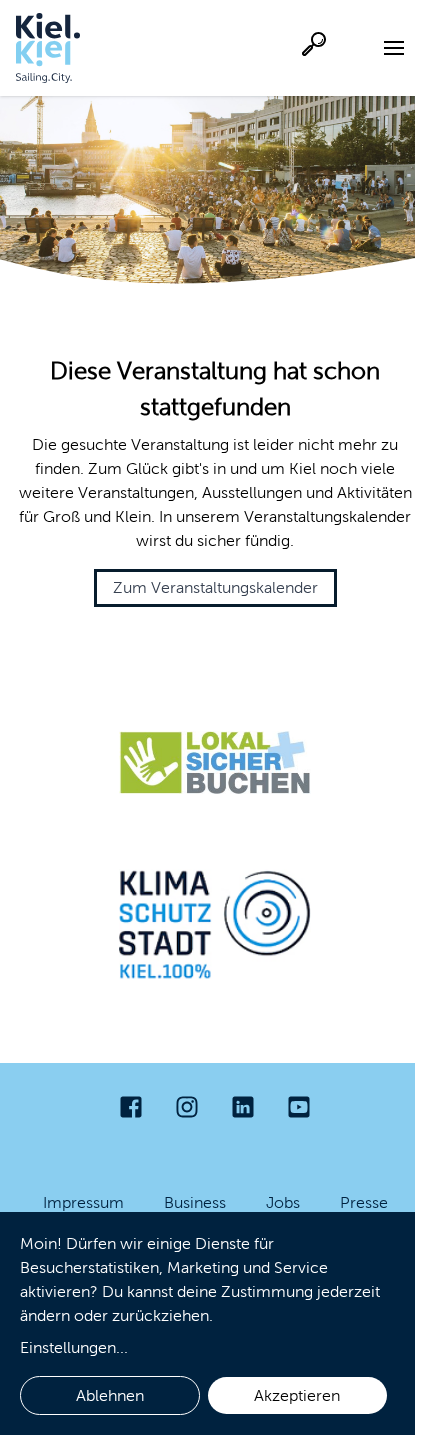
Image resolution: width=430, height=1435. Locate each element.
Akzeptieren (297, 1395)
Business (195, 1202)
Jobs (283, 1202)
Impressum (83, 1202)
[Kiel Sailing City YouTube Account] (299, 1107)
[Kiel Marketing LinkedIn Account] (243, 1107)
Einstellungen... (74, 1347)
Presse (364, 1202)
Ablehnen (110, 1395)
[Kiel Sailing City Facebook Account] (131, 1107)
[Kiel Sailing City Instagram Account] (187, 1107)
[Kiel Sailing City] (48, 48)
